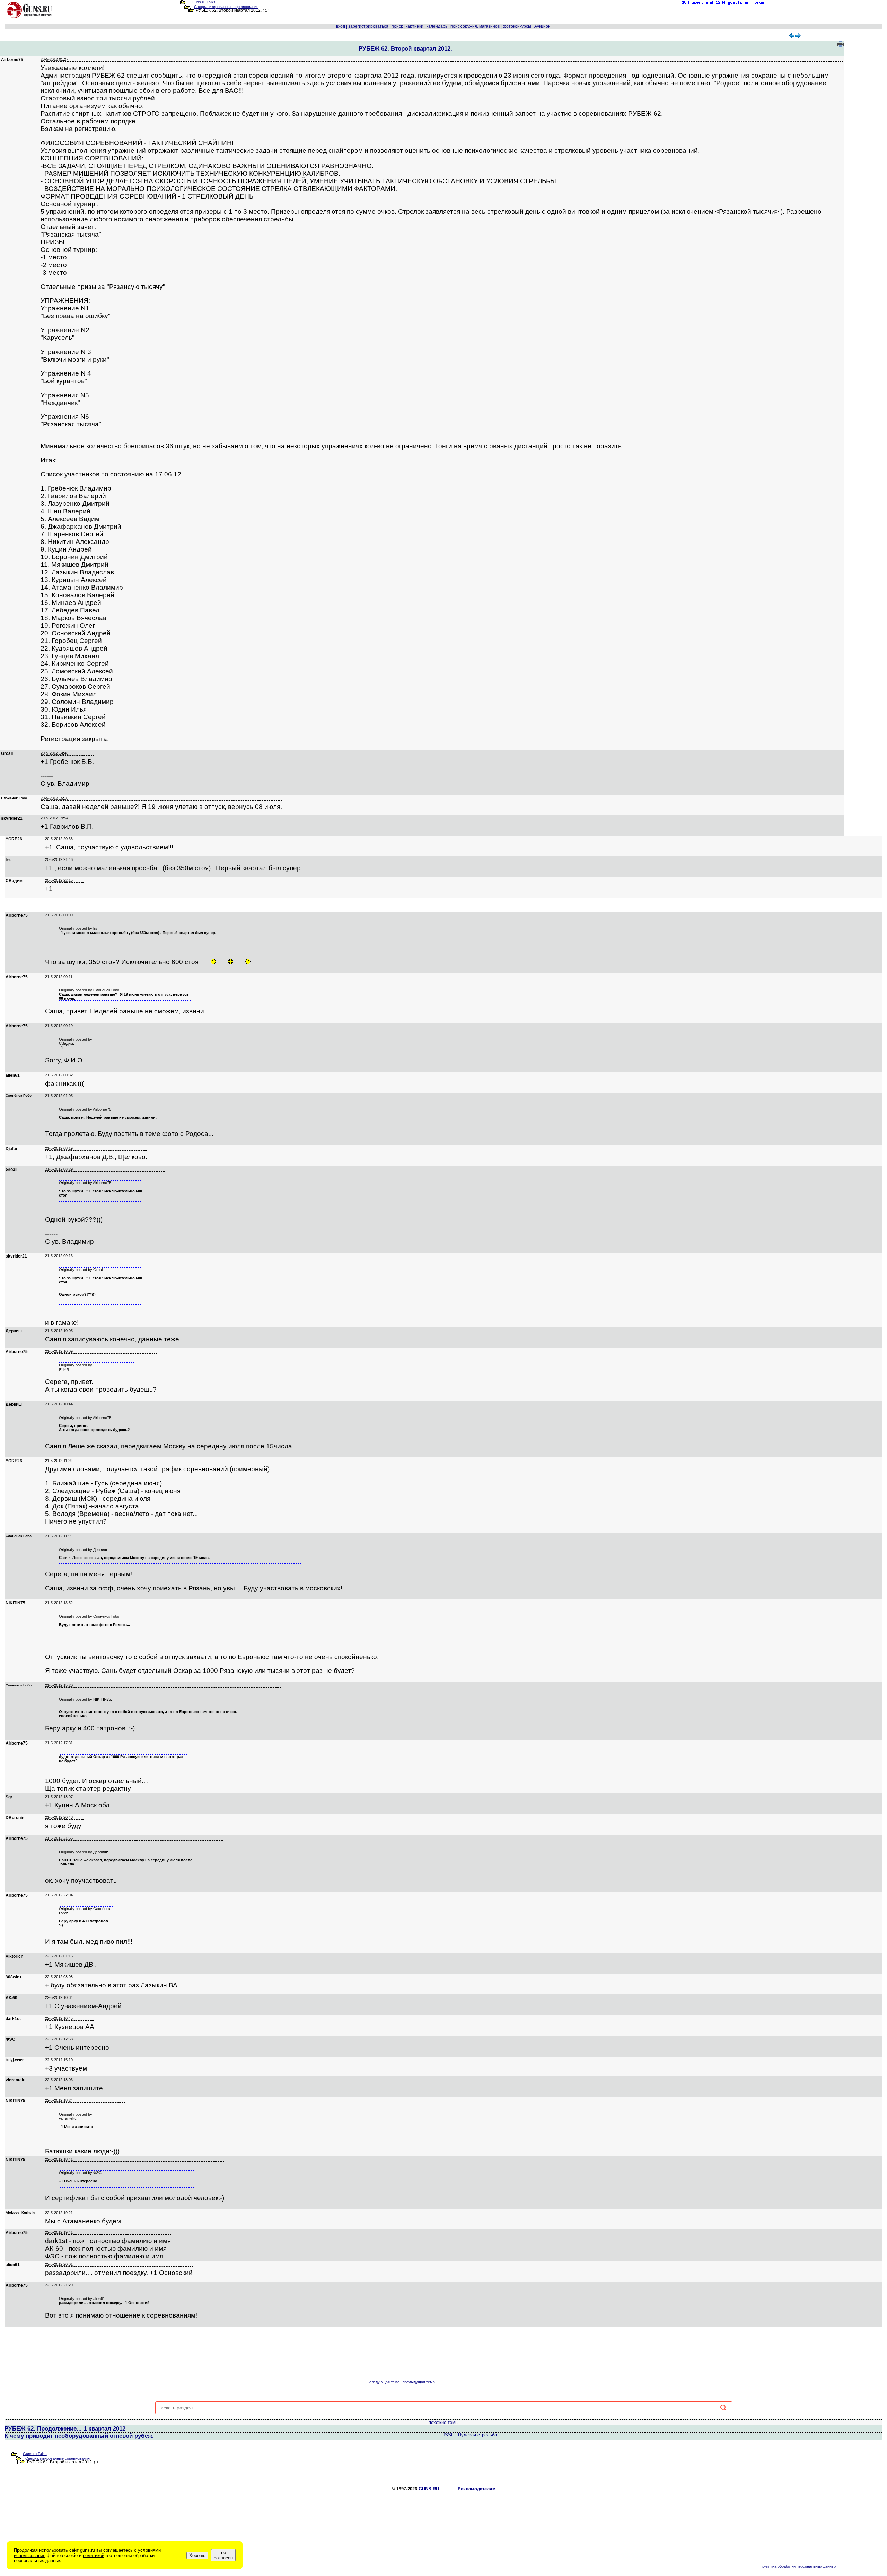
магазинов (489, 26)
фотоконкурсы (517, 26)
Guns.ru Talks (204, 2)
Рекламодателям (477, 2489)
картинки (415, 26)
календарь (437, 26)
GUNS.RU (429, 2489)
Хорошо (197, 2555)
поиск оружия (464, 26)
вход (341, 26)
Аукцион (542, 26)
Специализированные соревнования (226, 7)
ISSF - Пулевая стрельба (470, 2435)
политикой (94, 2555)
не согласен (223, 2555)
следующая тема (384, 2382)
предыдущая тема (419, 2382)
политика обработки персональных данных (798, 2566)
